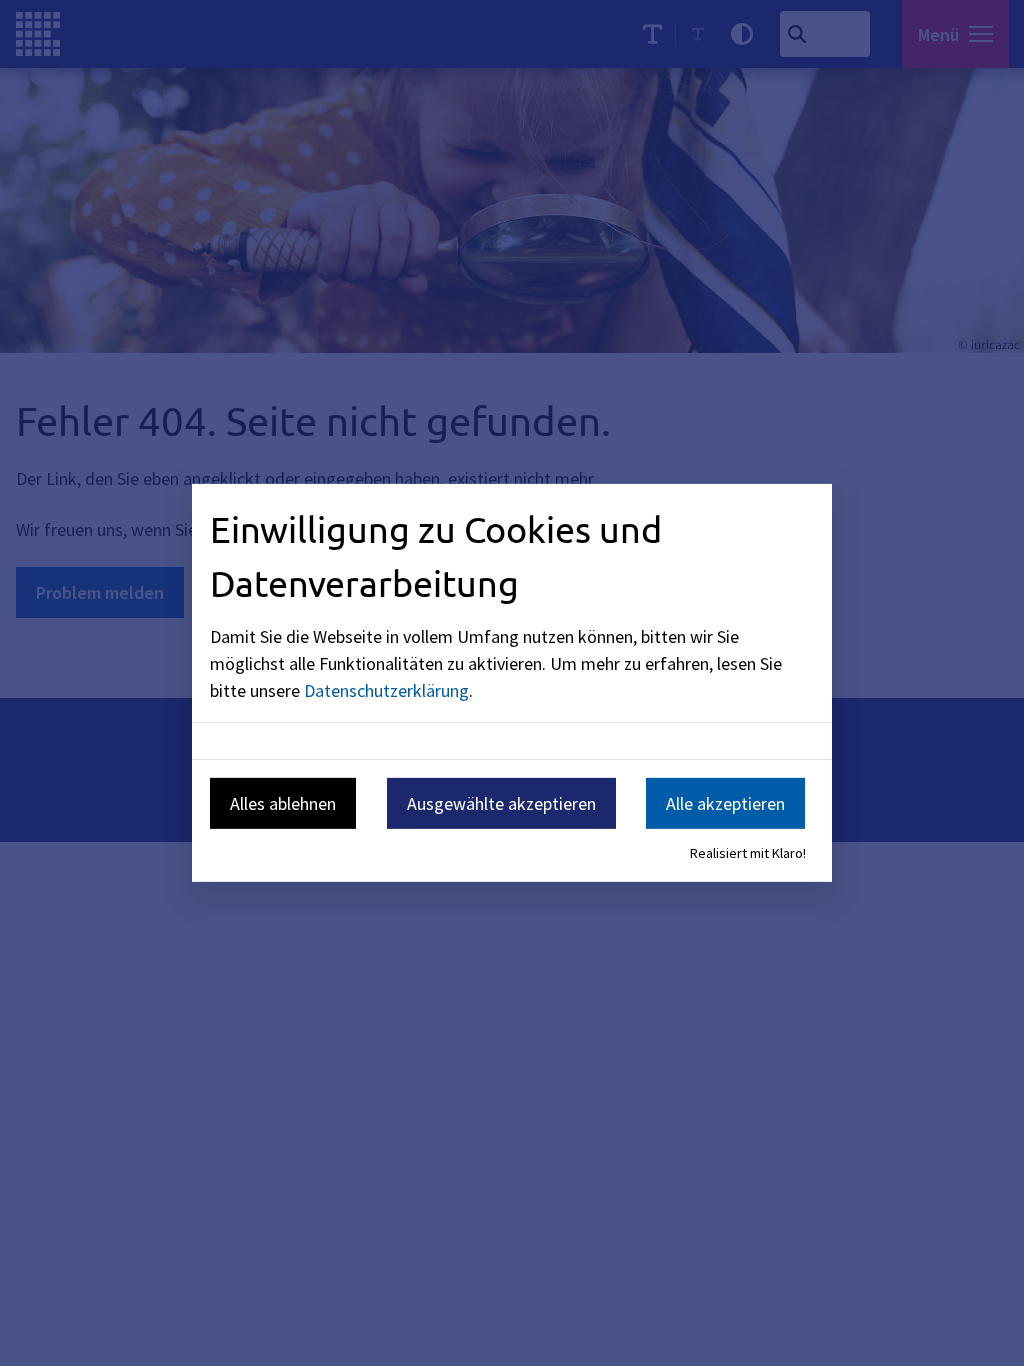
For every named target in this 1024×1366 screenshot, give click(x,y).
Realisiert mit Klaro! (748, 853)
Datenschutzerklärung (386, 689)
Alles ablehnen (283, 802)
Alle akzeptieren (725, 802)
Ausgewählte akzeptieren (501, 802)
